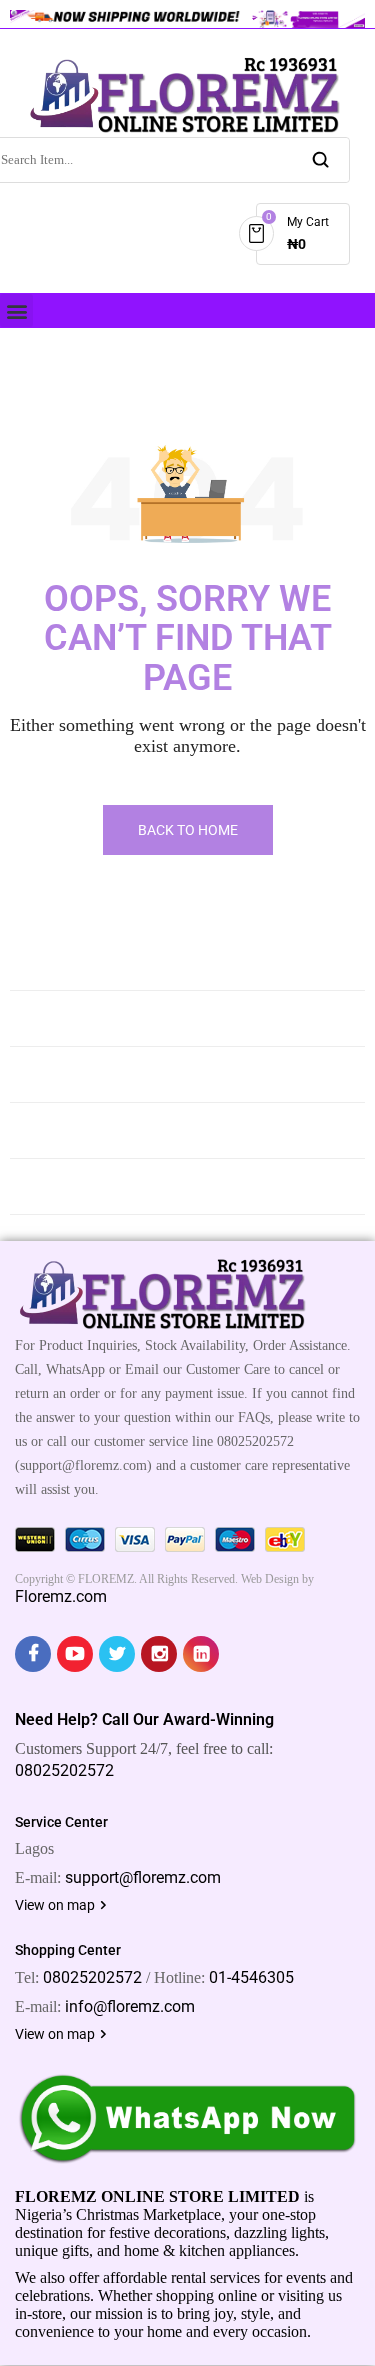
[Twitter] (117, 1654)
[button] (16, 310)
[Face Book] (33, 1654)
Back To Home (188, 830)
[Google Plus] (159, 1654)
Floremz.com (61, 1596)
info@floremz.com (130, 2006)
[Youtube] (75, 1654)
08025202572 (64, 1770)
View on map (56, 1905)
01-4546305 (251, 1977)
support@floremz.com (143, 1877)
